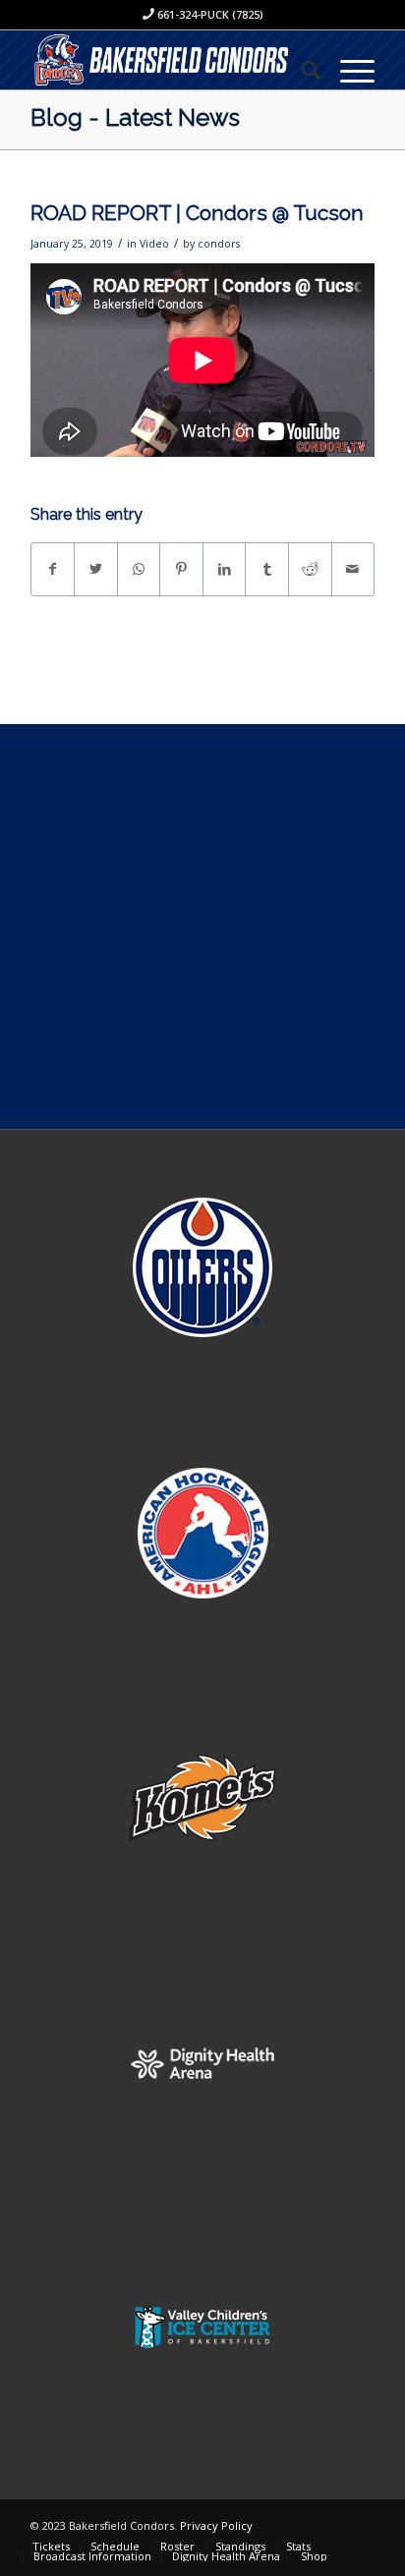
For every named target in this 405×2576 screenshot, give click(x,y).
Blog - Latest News (135, 117)
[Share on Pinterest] (181, 569)
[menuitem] (301, 70)
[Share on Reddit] (310, 569)
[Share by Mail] (353, 569)
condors (219, 244)
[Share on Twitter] (96, 569)
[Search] (301, 70)
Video (154, 244)
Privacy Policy (216, 2525)
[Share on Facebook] (53, 569)
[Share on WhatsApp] (139, 569)
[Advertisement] (202, 926)
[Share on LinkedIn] (225, 569)
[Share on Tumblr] (267, 569)
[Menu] (347, 70)
